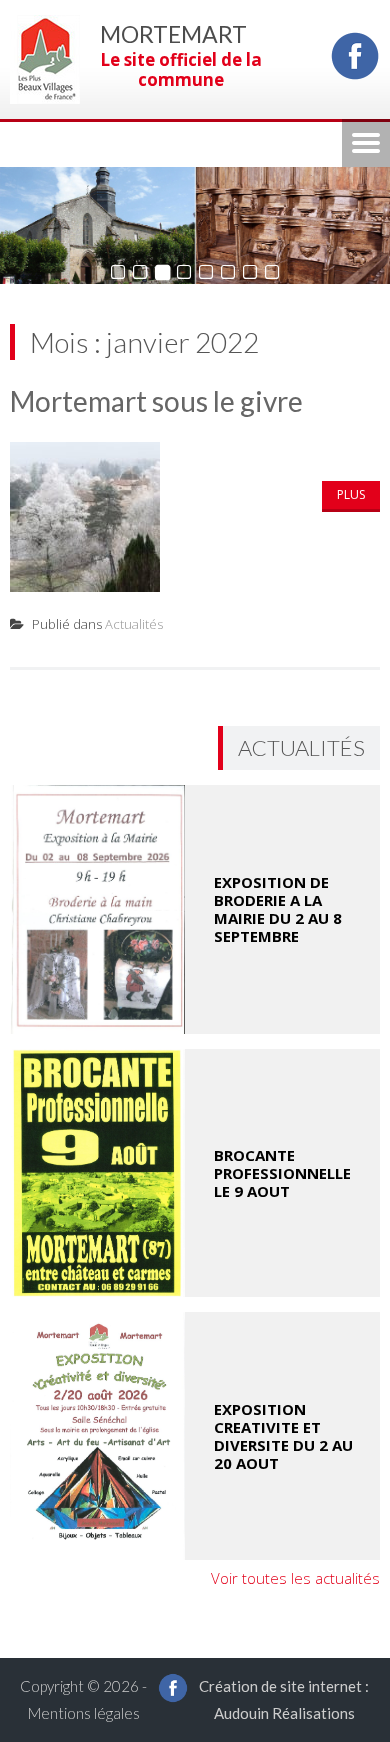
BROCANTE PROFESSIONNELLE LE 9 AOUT (282, 1173)
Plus (351, 494)
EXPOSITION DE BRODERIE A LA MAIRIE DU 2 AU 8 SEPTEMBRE (278, 909)
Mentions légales (84, 1713)
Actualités (134, 624)
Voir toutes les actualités (295, 1578)
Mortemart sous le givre (156, 401)
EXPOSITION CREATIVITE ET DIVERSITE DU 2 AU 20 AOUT (283, 1436)
